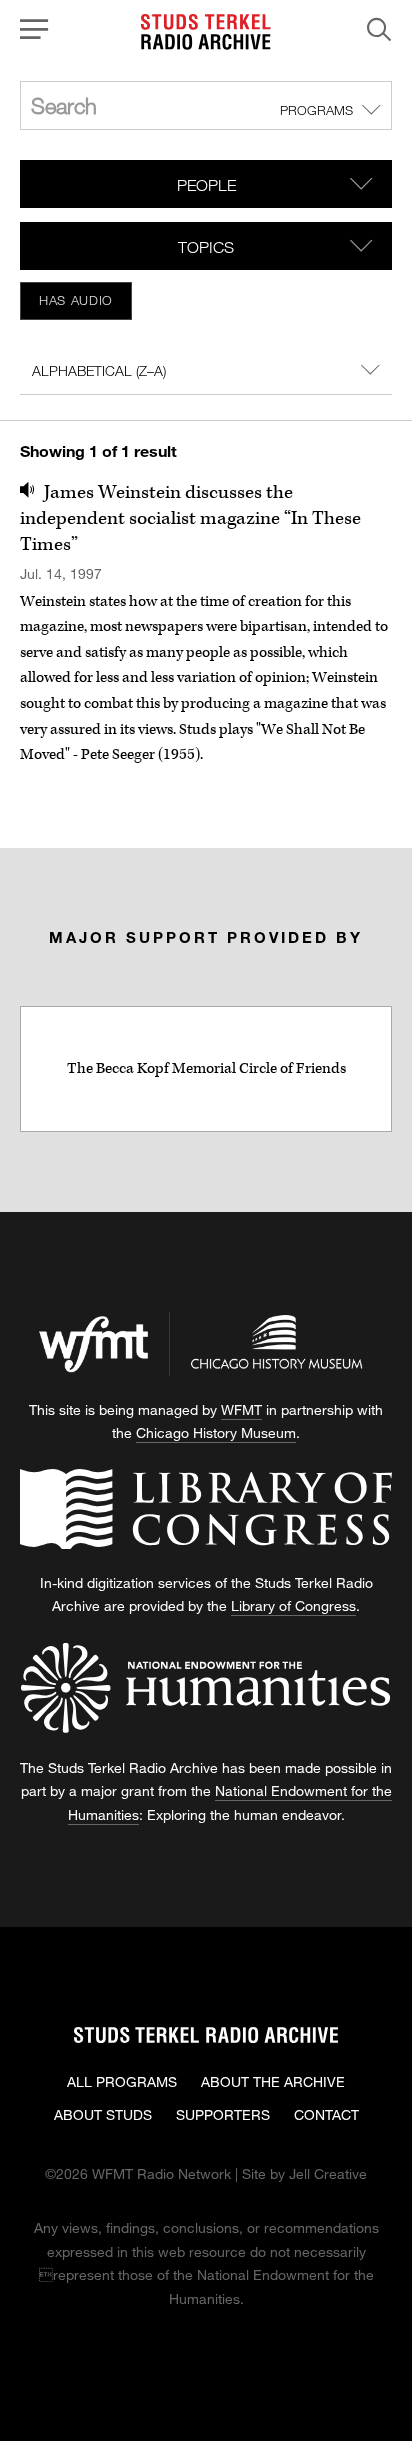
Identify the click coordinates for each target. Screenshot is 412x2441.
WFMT (241, 1409)
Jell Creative (328, 2173)
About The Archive (273, 2081)
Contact (326, 2114)
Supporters (223, 2114)
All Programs (122, 2081)
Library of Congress (293, 1605)
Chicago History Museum (216, 1432)
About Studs (103, 2114)
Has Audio (76, 300)
